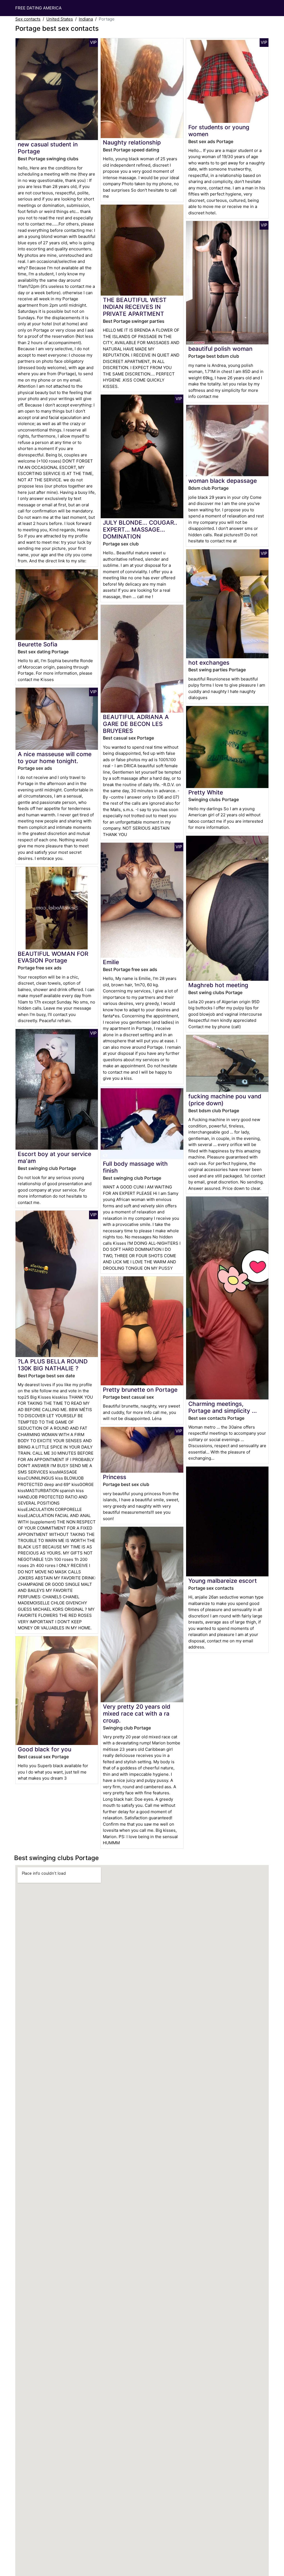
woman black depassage (223, 481)
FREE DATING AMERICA (38, 8)
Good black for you (45, 1749)
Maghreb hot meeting (218, 985)
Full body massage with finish (135, 1167)
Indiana (86, 19)
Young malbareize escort (223, 1581)
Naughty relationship (132, 142)
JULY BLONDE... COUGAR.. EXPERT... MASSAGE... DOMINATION (140, 529)
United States (60, 19)
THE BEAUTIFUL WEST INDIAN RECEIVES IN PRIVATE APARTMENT (135, 307)
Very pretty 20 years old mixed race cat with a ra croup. (137, 1713)
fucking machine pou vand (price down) (225, 1100)
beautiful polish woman (220, 349)
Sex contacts (28, 19)
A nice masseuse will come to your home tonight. (55, 758)
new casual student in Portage (48, 148)
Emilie (111, 962)
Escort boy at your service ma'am (54, 1157)
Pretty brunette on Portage (140, 1390)
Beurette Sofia (38, 644)
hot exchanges (209, 663)
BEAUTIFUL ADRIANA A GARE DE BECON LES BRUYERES (136, 724)
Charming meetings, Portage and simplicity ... (223, 1407)
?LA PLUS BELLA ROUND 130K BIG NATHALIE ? (53, 1365)
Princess (115, 1477)
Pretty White (206, 792)
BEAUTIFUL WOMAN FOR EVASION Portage (53, 957)
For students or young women (219, 131)
